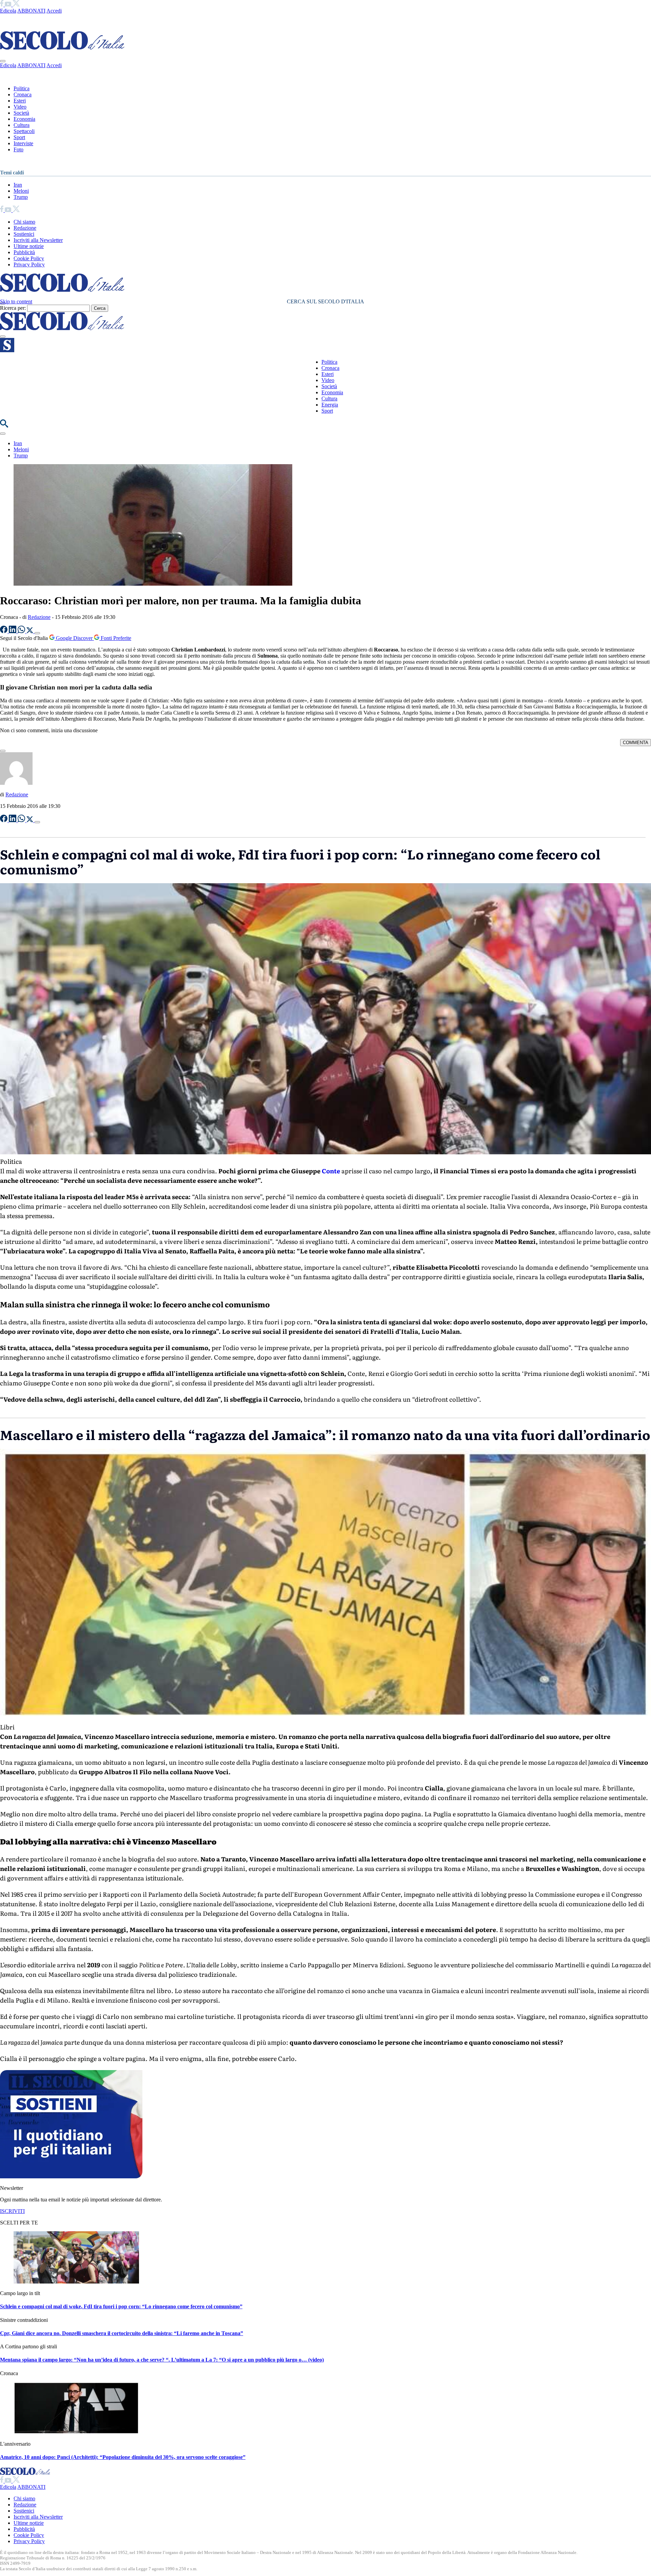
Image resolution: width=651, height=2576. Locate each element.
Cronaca (23, 94)
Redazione (25, 228)
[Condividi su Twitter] (31, 631)
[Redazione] (16, 783)
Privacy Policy (29, 264)
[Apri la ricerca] (4, 426)
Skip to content (16, 301)
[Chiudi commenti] (3, 751)
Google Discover (74, 638)
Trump (21, 197)
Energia (330, 405)
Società (21, 113)
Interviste (23, 143)
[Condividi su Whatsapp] (22, 631)
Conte (331, 1171)
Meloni (21, 191)
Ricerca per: (13, 308)
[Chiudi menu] (3, 61)
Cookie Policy (29, 258)
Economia (24, 119)
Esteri (20, 101)
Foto (18, 149)
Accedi (54, 11)
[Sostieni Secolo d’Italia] (71, 2176)
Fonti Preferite (115, 638)
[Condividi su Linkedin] (13, 631)
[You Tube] (9, 5)
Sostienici (24, 234)
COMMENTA (636, 743)
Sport (19, 137)
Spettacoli (24, 131)
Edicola (8, 11)
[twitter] (16, 5)
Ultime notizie (29, 246)
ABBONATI (31, 11)
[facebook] (2, 5)
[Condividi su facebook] (4, 631)
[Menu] (3, 337)
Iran (18, 185)
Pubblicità (24, 252)
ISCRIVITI (12, 2211)
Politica (22, 88)
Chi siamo (24, 222)
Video (20, 107)
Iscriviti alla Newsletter (38, 240)
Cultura (22, 125)
